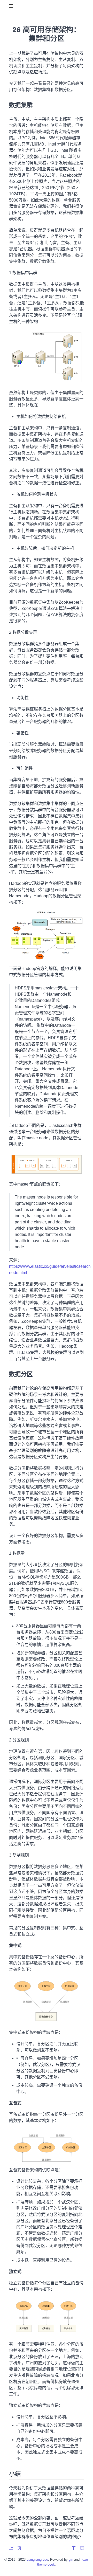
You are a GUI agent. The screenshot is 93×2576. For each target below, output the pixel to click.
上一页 (15, 2548)
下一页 (78, 2548)
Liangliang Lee (37, 2560)
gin (71, 2560)
